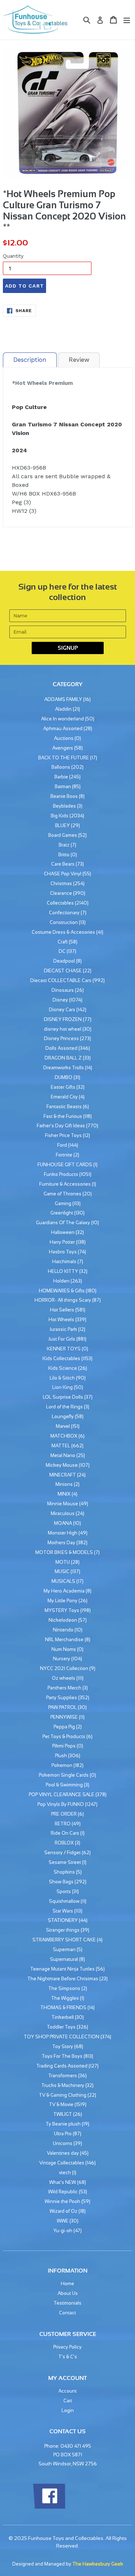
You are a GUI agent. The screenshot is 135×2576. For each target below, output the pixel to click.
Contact (67, 2313)
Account (67, 2391)
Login (68, 2410)
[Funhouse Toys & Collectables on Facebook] (49, 2507)
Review (79, 360)
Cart (68, 2401)
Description (30, 360)
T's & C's (68, 2357)
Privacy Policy (67, 2347)
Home (67, 2284)
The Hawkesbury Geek (98, 2564)
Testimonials (67, 2303)
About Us (68, 2293)
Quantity (13, 256)
